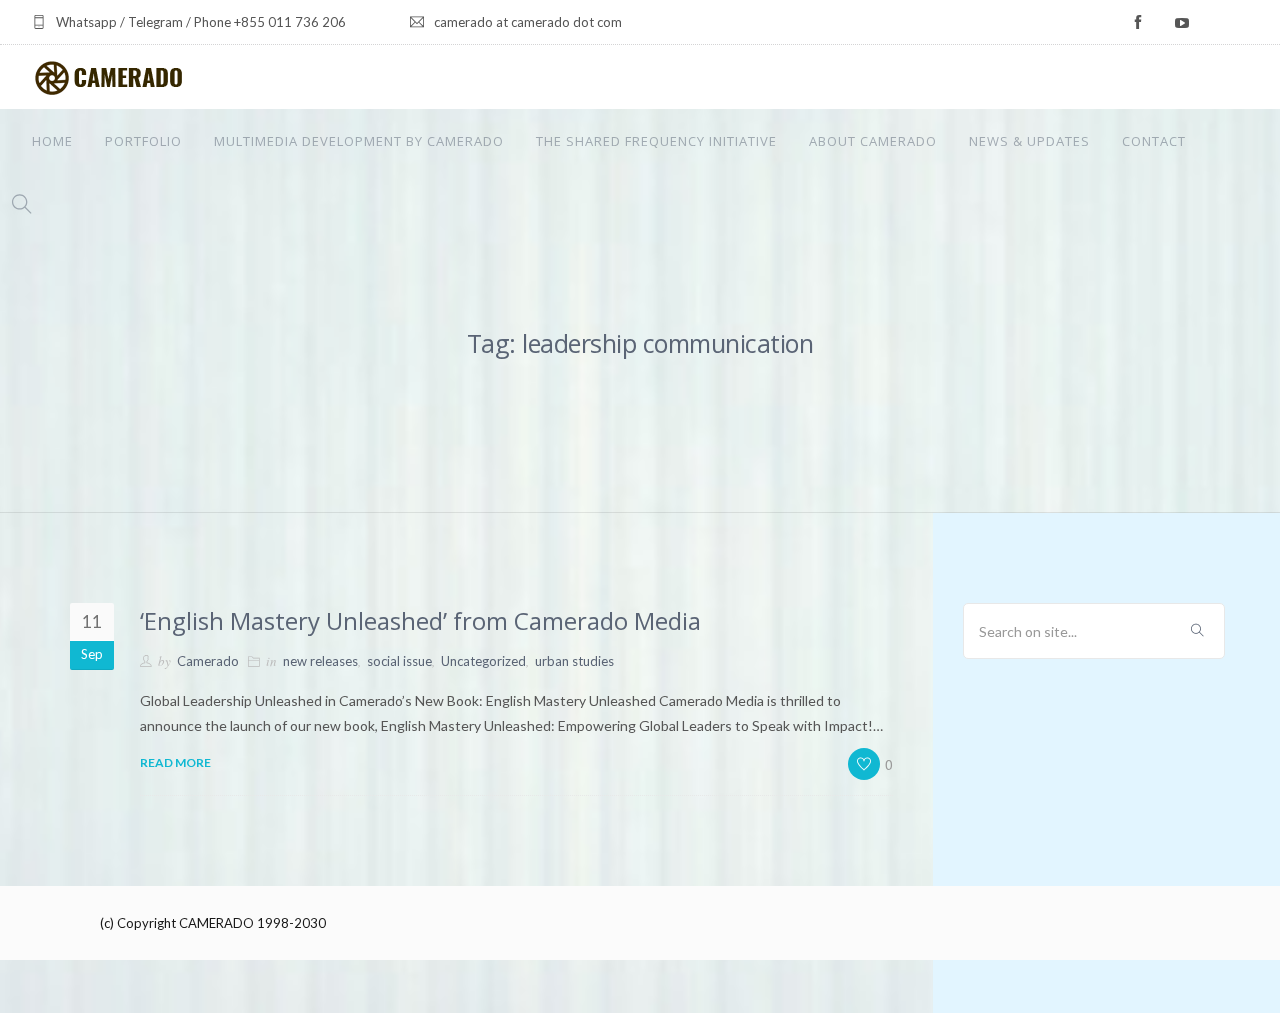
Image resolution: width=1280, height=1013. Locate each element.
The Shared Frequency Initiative (656, 141)
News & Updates (1029, 141)
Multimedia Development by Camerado (359, 141)
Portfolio (143, 141)
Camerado (208, 661)
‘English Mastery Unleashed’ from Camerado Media (420, 620)
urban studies (574, 661)
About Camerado (873, 141)
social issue (399, 661)
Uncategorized (483, 661)
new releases (320, 661)
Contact (1154, 141)
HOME (52, 141)
